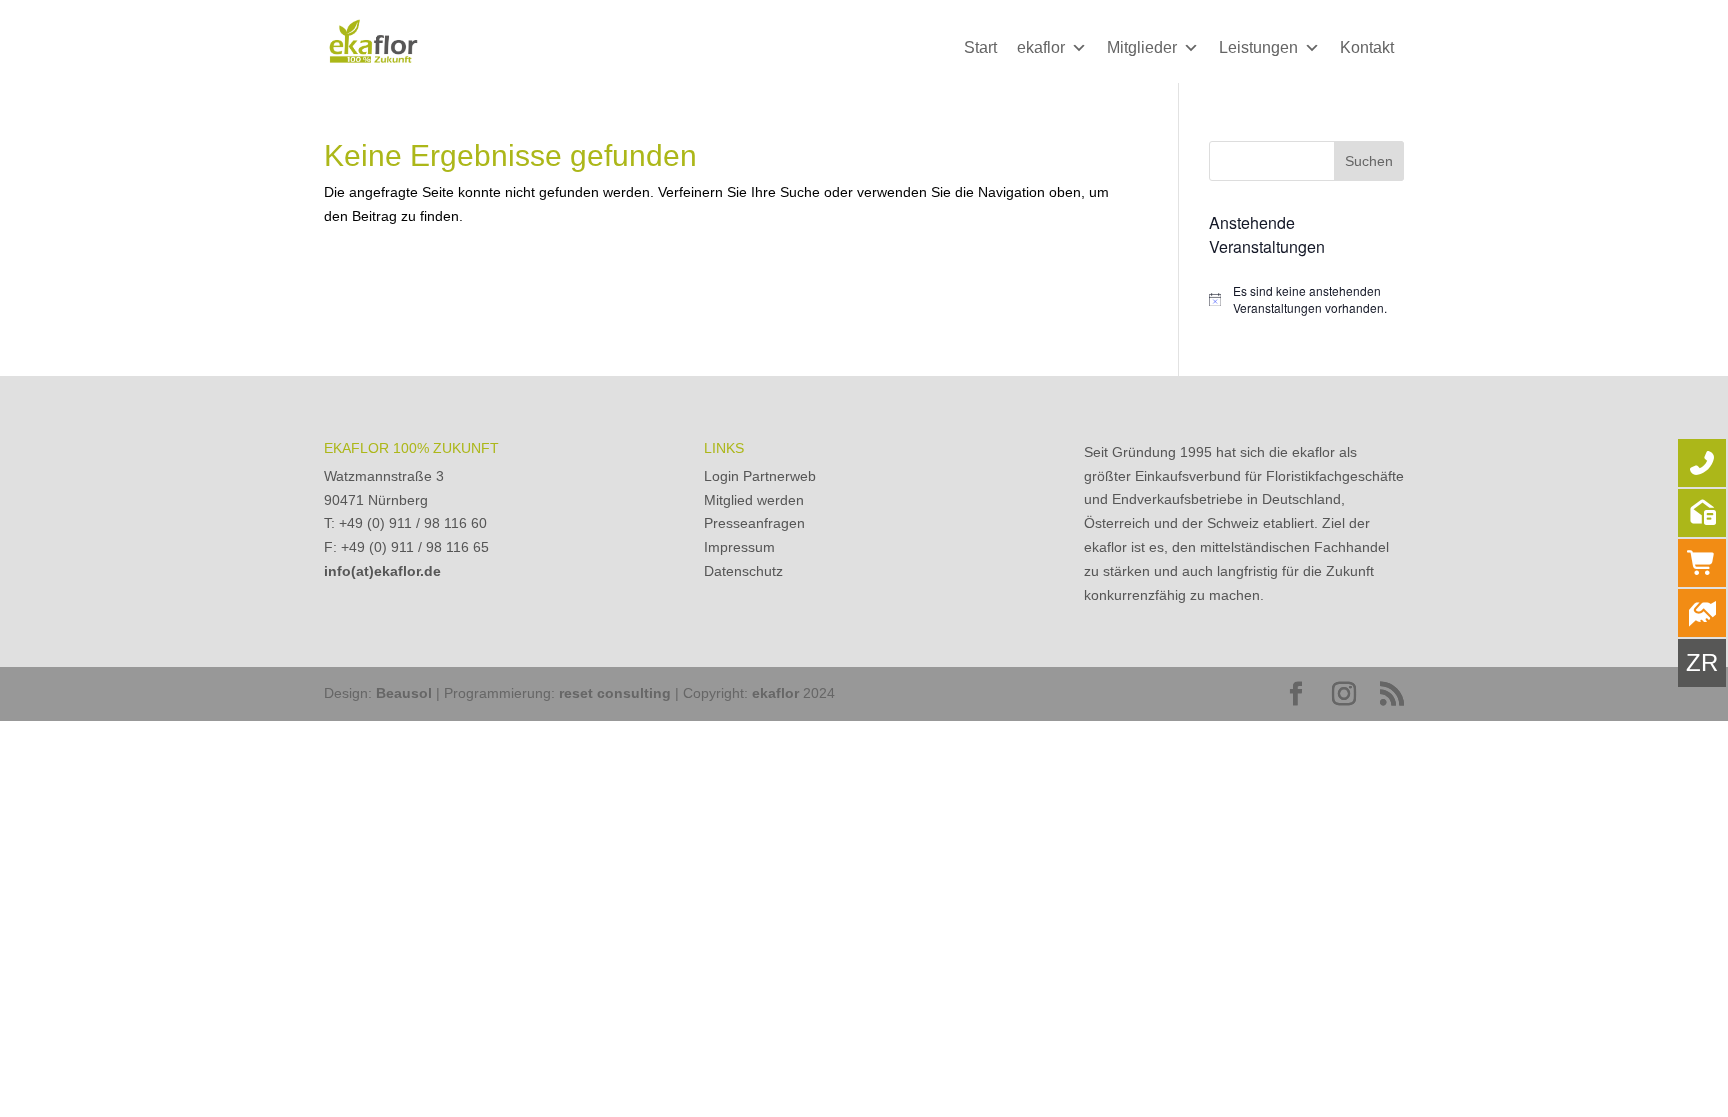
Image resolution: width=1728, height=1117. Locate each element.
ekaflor (1041, 47)
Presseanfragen (754, 523)
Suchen (1369, 161)
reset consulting (615, 693)
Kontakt (1367, 47)
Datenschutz (743, 571)
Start (980, 47)
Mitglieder (1142, 47)
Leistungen (1258, 47)
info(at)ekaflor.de (382, 571)
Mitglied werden (754, 500)
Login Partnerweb (760, 476)
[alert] (1306, 299)
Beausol (404, 693)
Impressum (739, 547)
